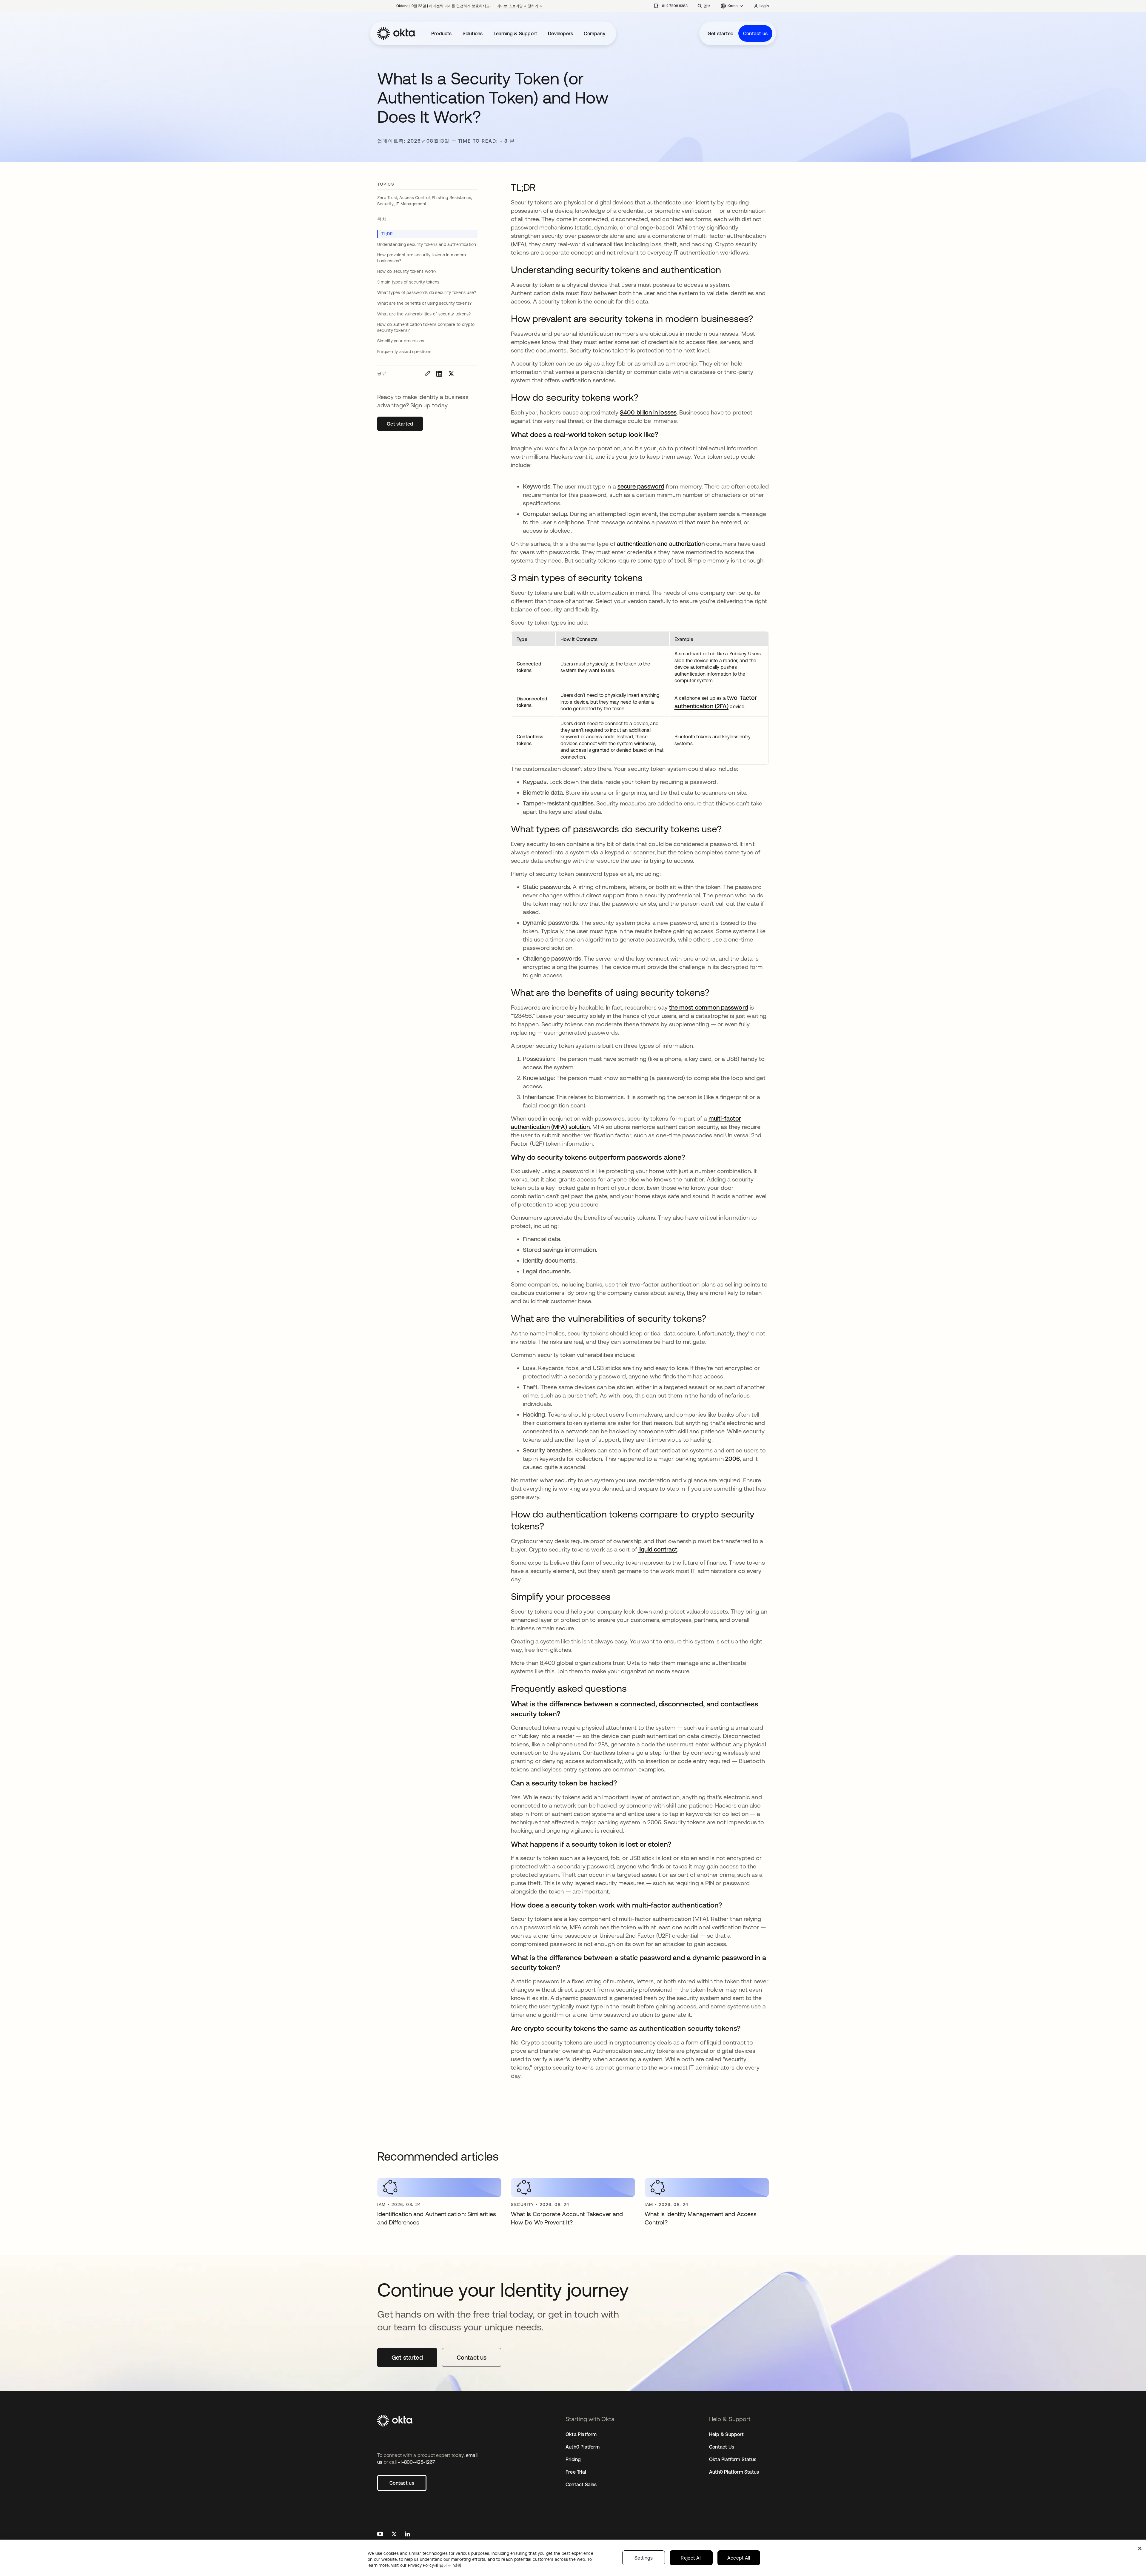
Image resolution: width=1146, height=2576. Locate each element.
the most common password (709, 1007)
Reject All (691, 2558)
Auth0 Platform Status (734, 2472)
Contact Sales (581, 2484)
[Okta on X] (394, 2535)
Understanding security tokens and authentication (427, 244)
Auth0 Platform (583, 2447)
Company (594, 33)
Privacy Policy (435, 2565)
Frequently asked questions (404, 352)
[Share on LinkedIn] (439, 374)
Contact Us (722, 2447)
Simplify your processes (401, 341)
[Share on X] (451, 374)
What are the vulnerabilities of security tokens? (424, 314)
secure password (641, 486)
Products (442, 33)
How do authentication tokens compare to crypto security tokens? (426, 327)
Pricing (573, 2459)
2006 (733, 1459)
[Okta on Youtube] (380, 2535)
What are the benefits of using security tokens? (424, 303)
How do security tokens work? (407, 271)
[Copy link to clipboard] (427, 374)
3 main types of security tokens (408, 282)
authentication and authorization (661, 544)
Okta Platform (581, 2434)
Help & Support (726, 2434)
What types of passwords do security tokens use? (427, 292)
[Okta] (396, 33)
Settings (644, 2558)
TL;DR (387, 234)
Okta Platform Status (733, 2459)
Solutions (473, 33)
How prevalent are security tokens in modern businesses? (422, 258)
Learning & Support (516, 33)
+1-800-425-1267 (416, 2462)
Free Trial (576, 2472)
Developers (560, 33)
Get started (721, 33)
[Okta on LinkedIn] (407, 2535)
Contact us (755, 33)
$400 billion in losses (648, 412)
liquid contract (658, 1549)
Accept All (739, 2558)
